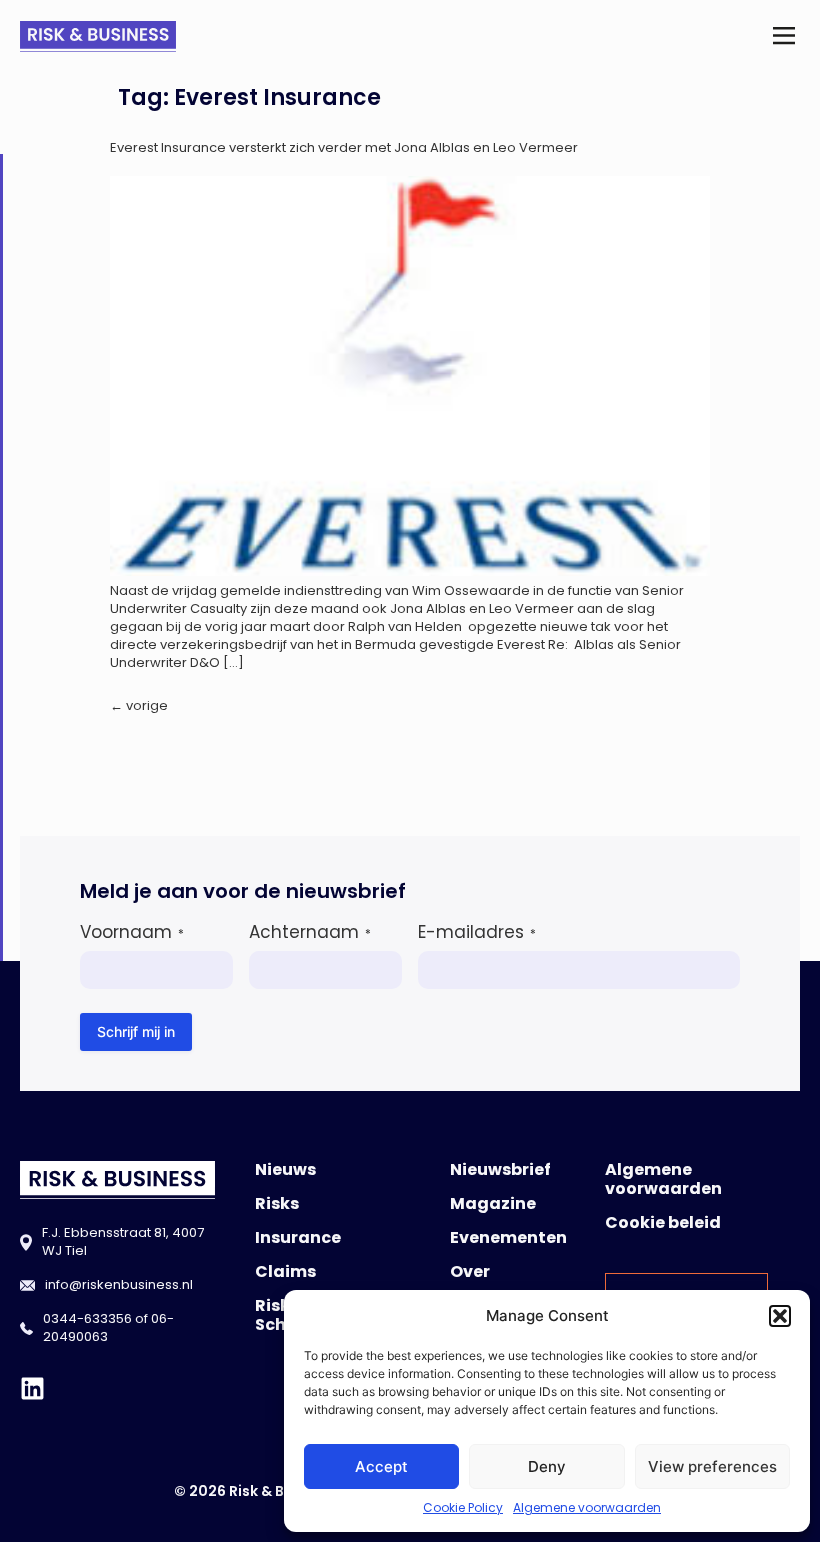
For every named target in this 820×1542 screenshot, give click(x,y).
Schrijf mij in (136, 1031)
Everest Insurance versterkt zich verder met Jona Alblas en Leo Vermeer (344, 147)
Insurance (298, 1237)
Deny (547, 1466)
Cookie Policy (463, 1507)
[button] (780, 1316)
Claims (285, 1271)
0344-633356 (87, 1318)
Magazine (493, 1203)
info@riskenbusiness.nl (119, 1284)
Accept (381, 1466)
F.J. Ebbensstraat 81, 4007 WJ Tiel (123, 1241)
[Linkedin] (32, 1388)
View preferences (712, 1466)
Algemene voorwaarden (587, 1507)
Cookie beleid (663, 1222)
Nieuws (285, 1169)
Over (470, 1271)
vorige (139, 705)
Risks (277, 1203)
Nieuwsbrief (500, 1169)
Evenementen (508, 1237)
